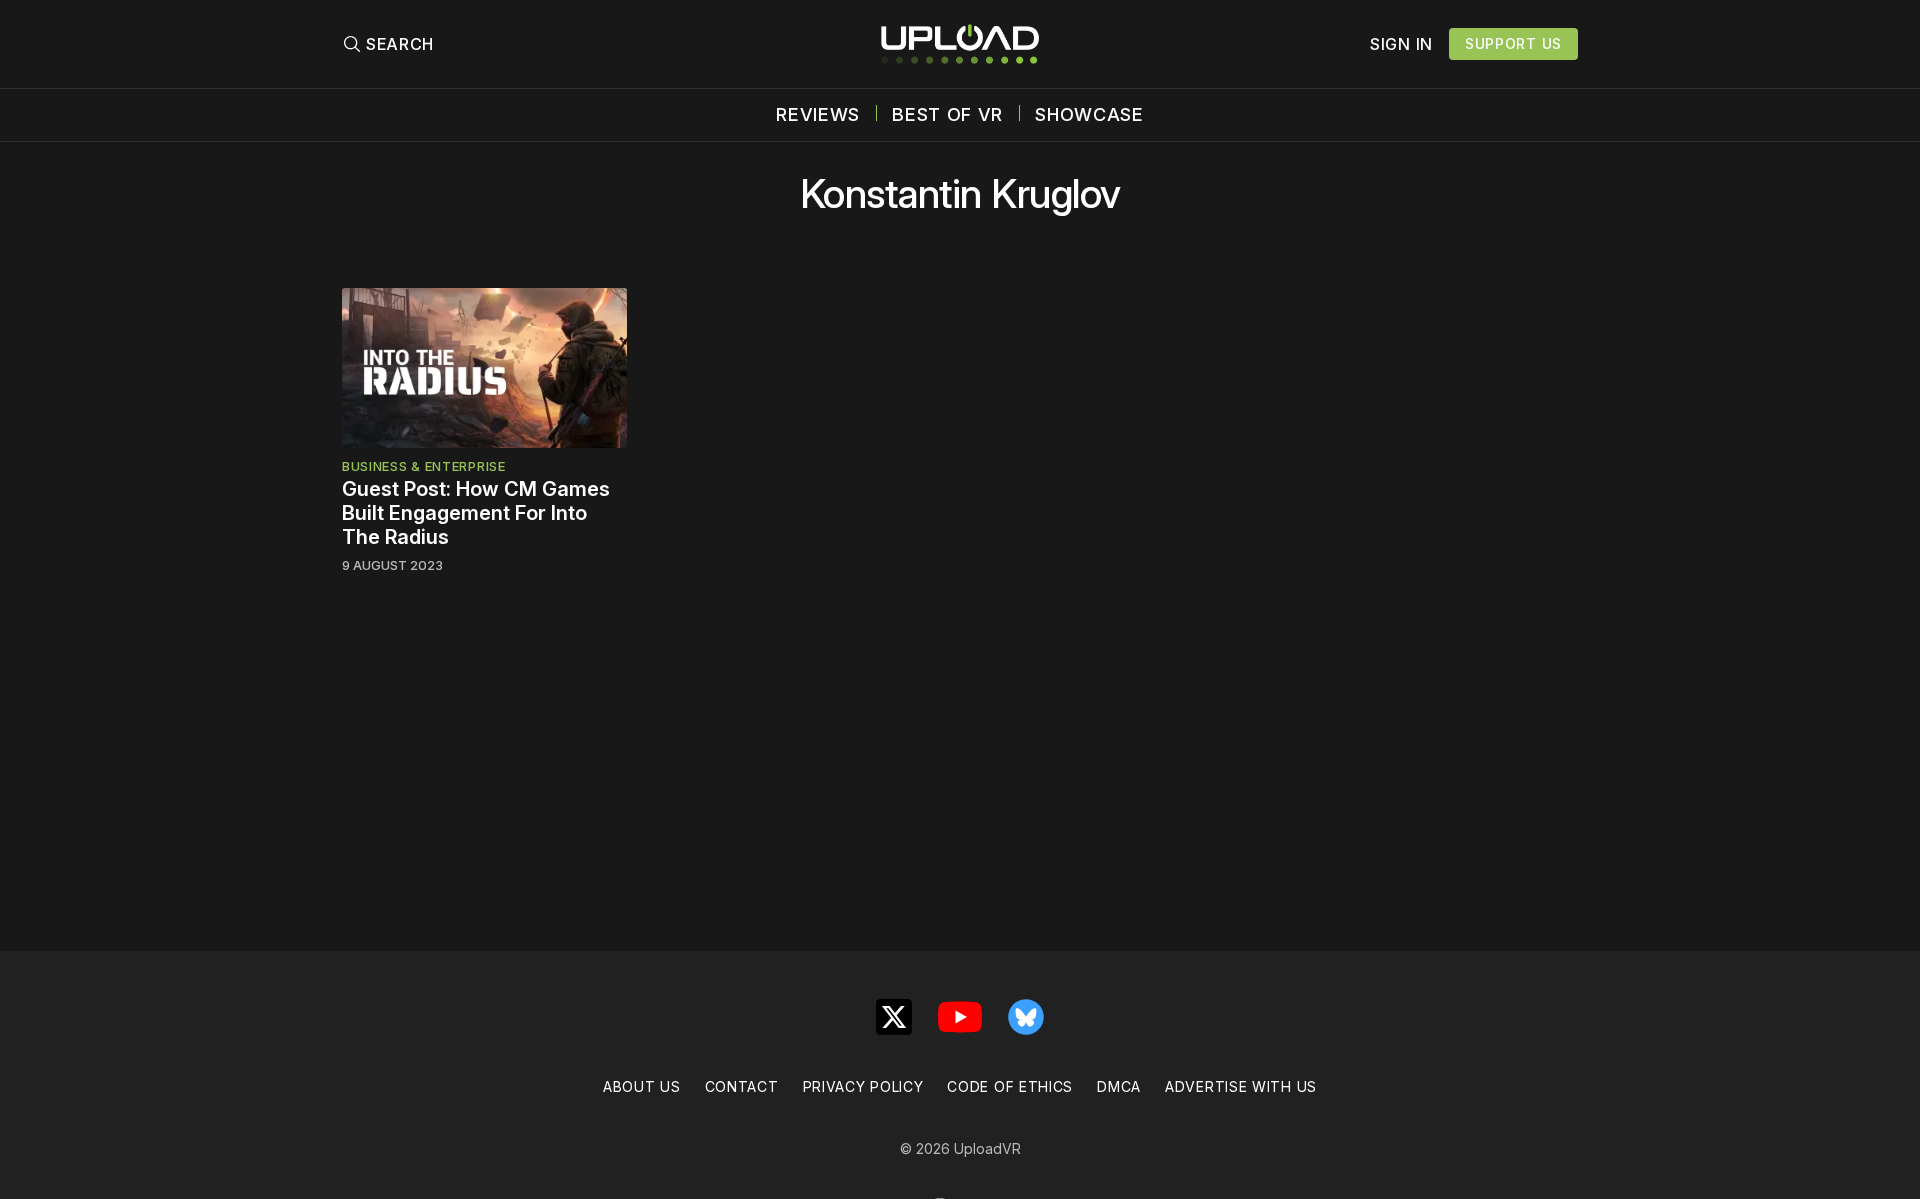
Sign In (1401, 44)
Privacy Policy (863, 1086)
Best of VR (947, 115)
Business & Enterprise (424, 466)
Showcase (1089, 115)
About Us (642, 1086)
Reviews (818, 115)
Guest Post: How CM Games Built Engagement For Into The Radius (476, 513)
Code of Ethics (1010, 1086)
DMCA (1119, 1086)
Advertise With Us (1241, 1086)
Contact (742, 1086)
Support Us (1513, 43)
